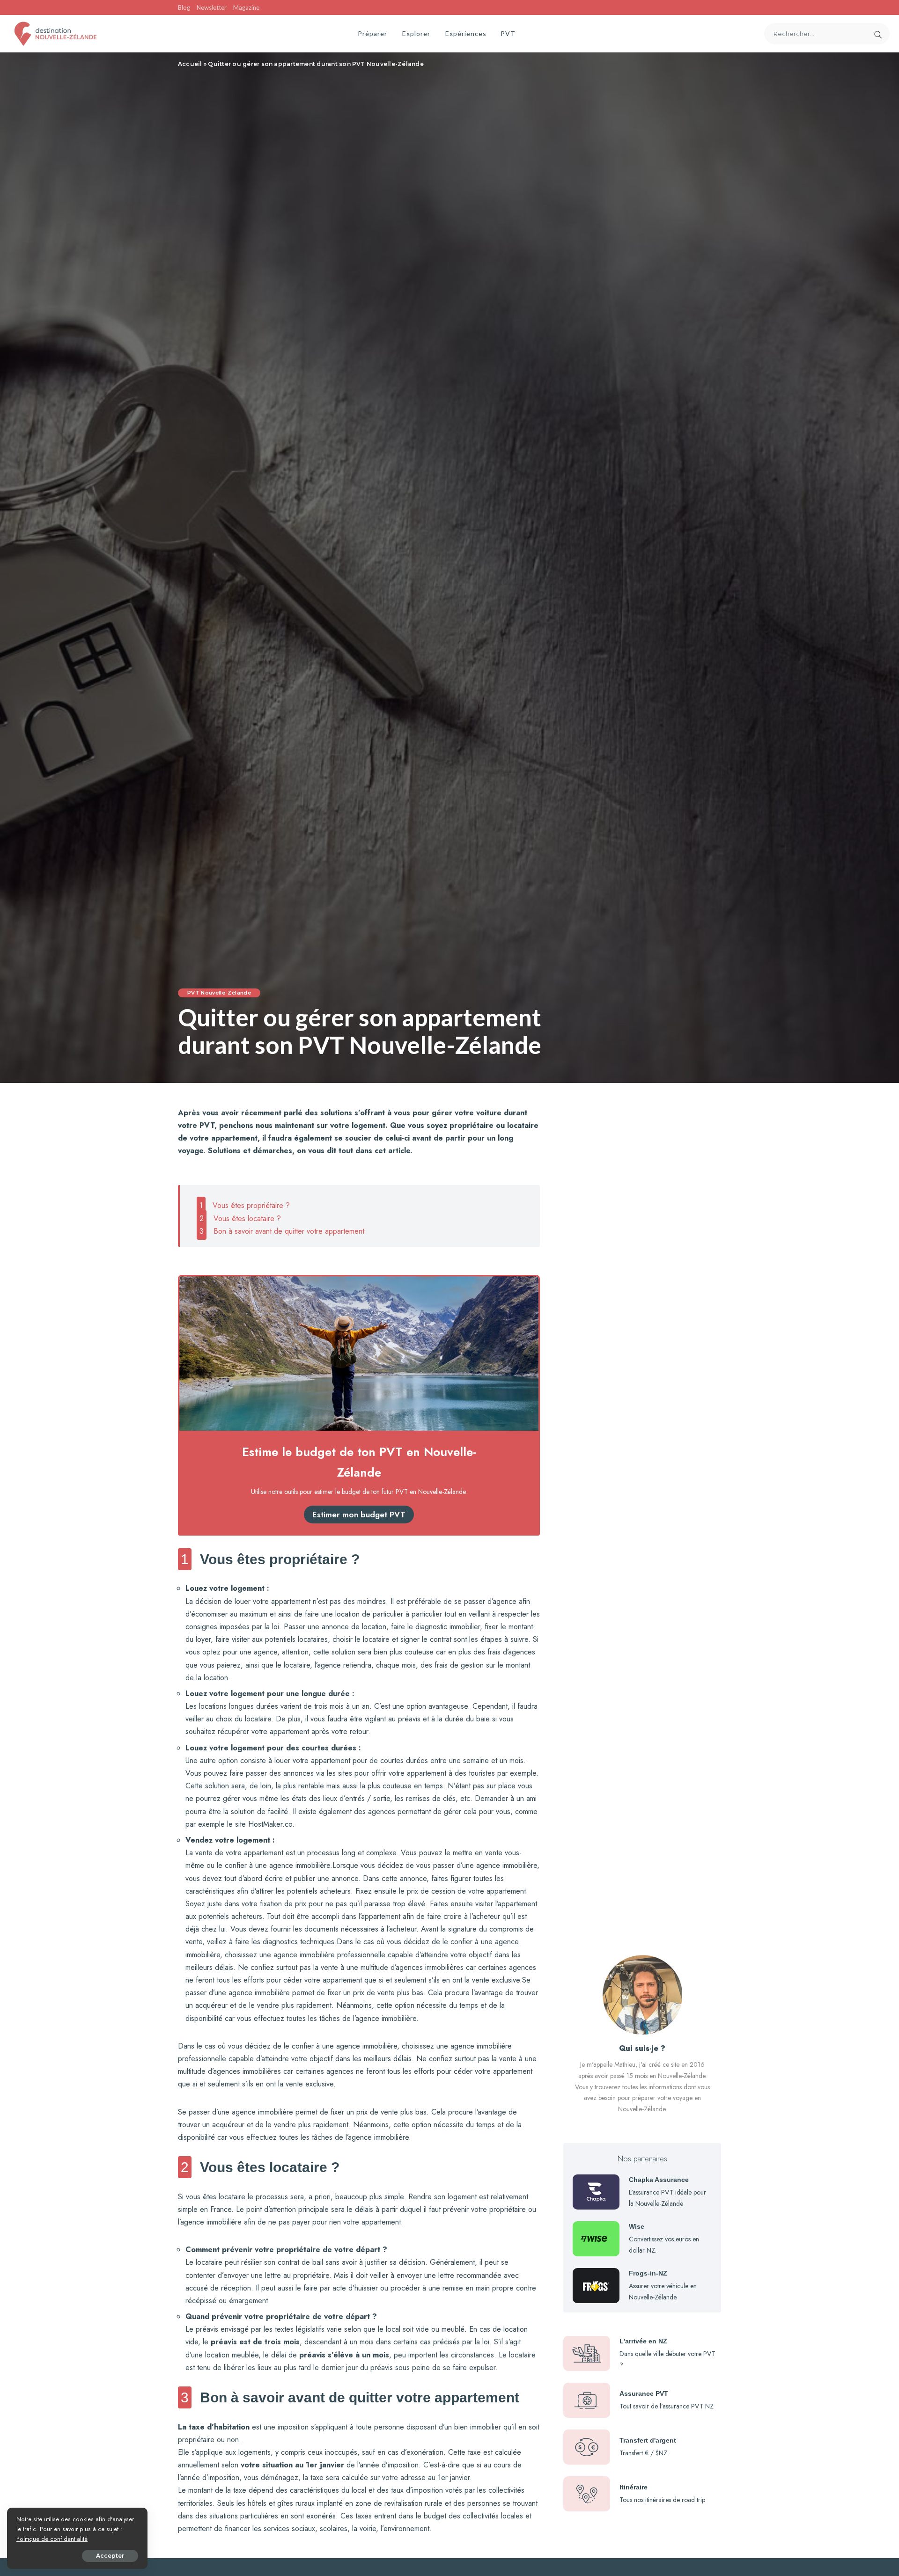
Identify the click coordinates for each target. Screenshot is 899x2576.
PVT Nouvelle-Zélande (219, 993)
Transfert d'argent (648, 2440)
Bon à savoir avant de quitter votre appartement (282, 1231)
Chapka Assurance (659, 2180)
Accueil (190, 64)
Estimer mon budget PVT (359, 1515)
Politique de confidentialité (52, 2539)
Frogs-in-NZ (648, 2273)
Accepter (110, 2556)
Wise (637, 2226)
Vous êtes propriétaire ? (245, 1205)
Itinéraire (634, 2487)
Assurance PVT (644, 2393)
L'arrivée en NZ (643, 2341)
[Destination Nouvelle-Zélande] (55, 34)
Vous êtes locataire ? (240, 1218)
